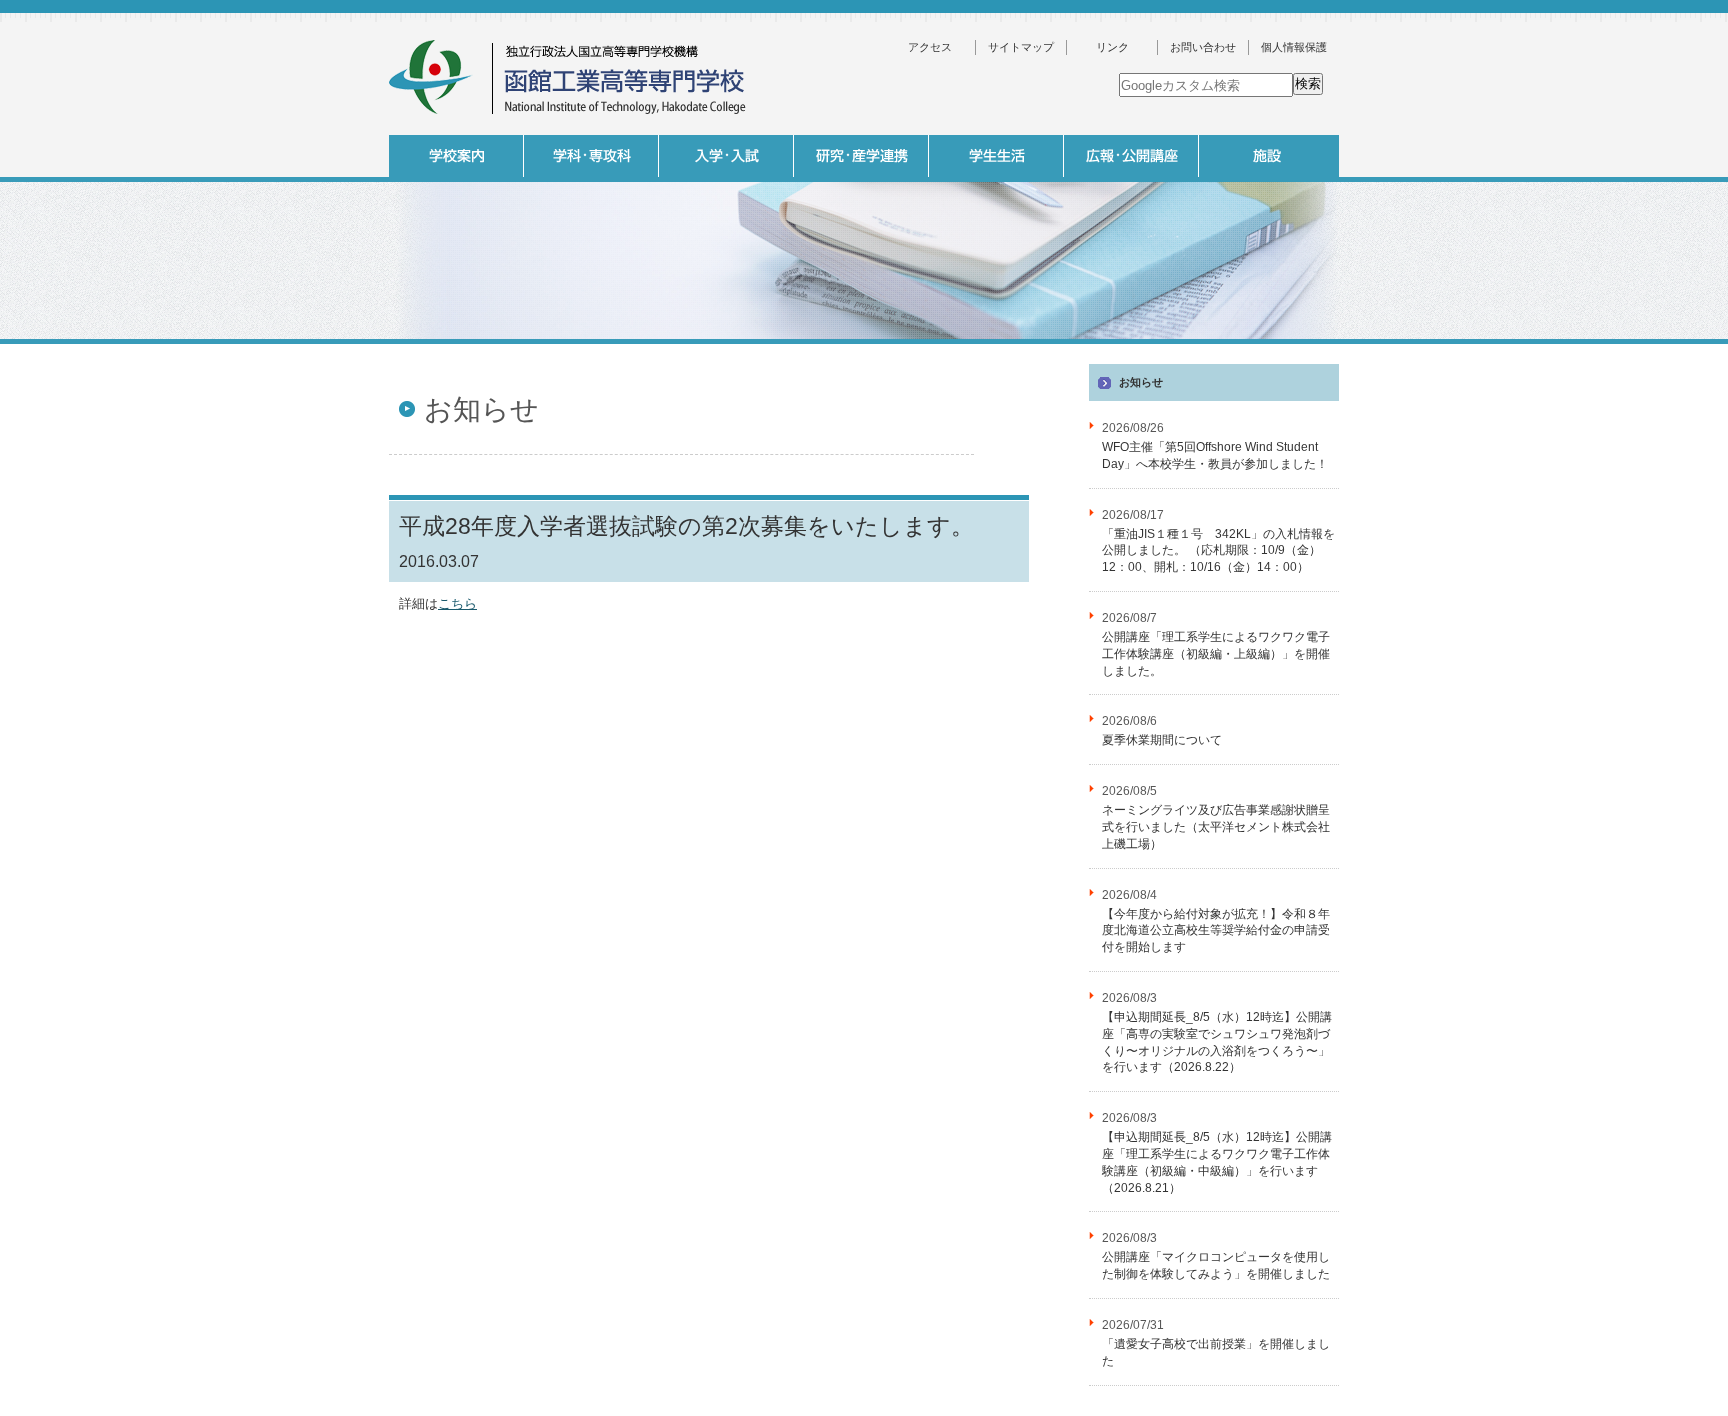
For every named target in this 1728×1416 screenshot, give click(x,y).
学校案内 (456, 156)
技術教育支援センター (1399, 349)
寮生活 (1129, 349)
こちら (457, 603)
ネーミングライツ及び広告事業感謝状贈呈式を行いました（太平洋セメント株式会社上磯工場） (1216, 827)
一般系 (724, 349)
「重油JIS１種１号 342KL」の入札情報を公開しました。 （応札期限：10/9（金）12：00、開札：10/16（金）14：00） (1218, 551)
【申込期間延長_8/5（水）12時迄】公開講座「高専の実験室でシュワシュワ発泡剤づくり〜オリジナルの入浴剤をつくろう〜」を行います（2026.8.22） (1217, 1042)
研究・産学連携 (861, 156)
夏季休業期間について (1162, 740)
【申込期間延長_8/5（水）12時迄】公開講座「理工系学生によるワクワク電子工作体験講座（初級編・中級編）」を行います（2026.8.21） (1217, 1162)
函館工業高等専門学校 (569, 77)
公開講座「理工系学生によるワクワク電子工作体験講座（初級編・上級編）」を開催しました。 (1216, 654)
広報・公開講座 (1131, 156)
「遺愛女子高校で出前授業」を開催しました (1216, 1352)
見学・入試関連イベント (1264, 349)
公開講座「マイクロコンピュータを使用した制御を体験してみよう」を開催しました (1216, 1265)
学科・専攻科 (591, 156)
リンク (1112, 47)
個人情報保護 (1294, 47)
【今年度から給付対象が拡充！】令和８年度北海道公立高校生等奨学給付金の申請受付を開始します (1216, 931)
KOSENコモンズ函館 (994, 349)
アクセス (930, 47)
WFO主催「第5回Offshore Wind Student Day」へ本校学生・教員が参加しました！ (1215, 455)
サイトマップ (1021, 47)
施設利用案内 (1399, 382)
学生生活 (996, 156)
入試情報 (726, 156)
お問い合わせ (1203, 47)
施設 (1266, 156)
